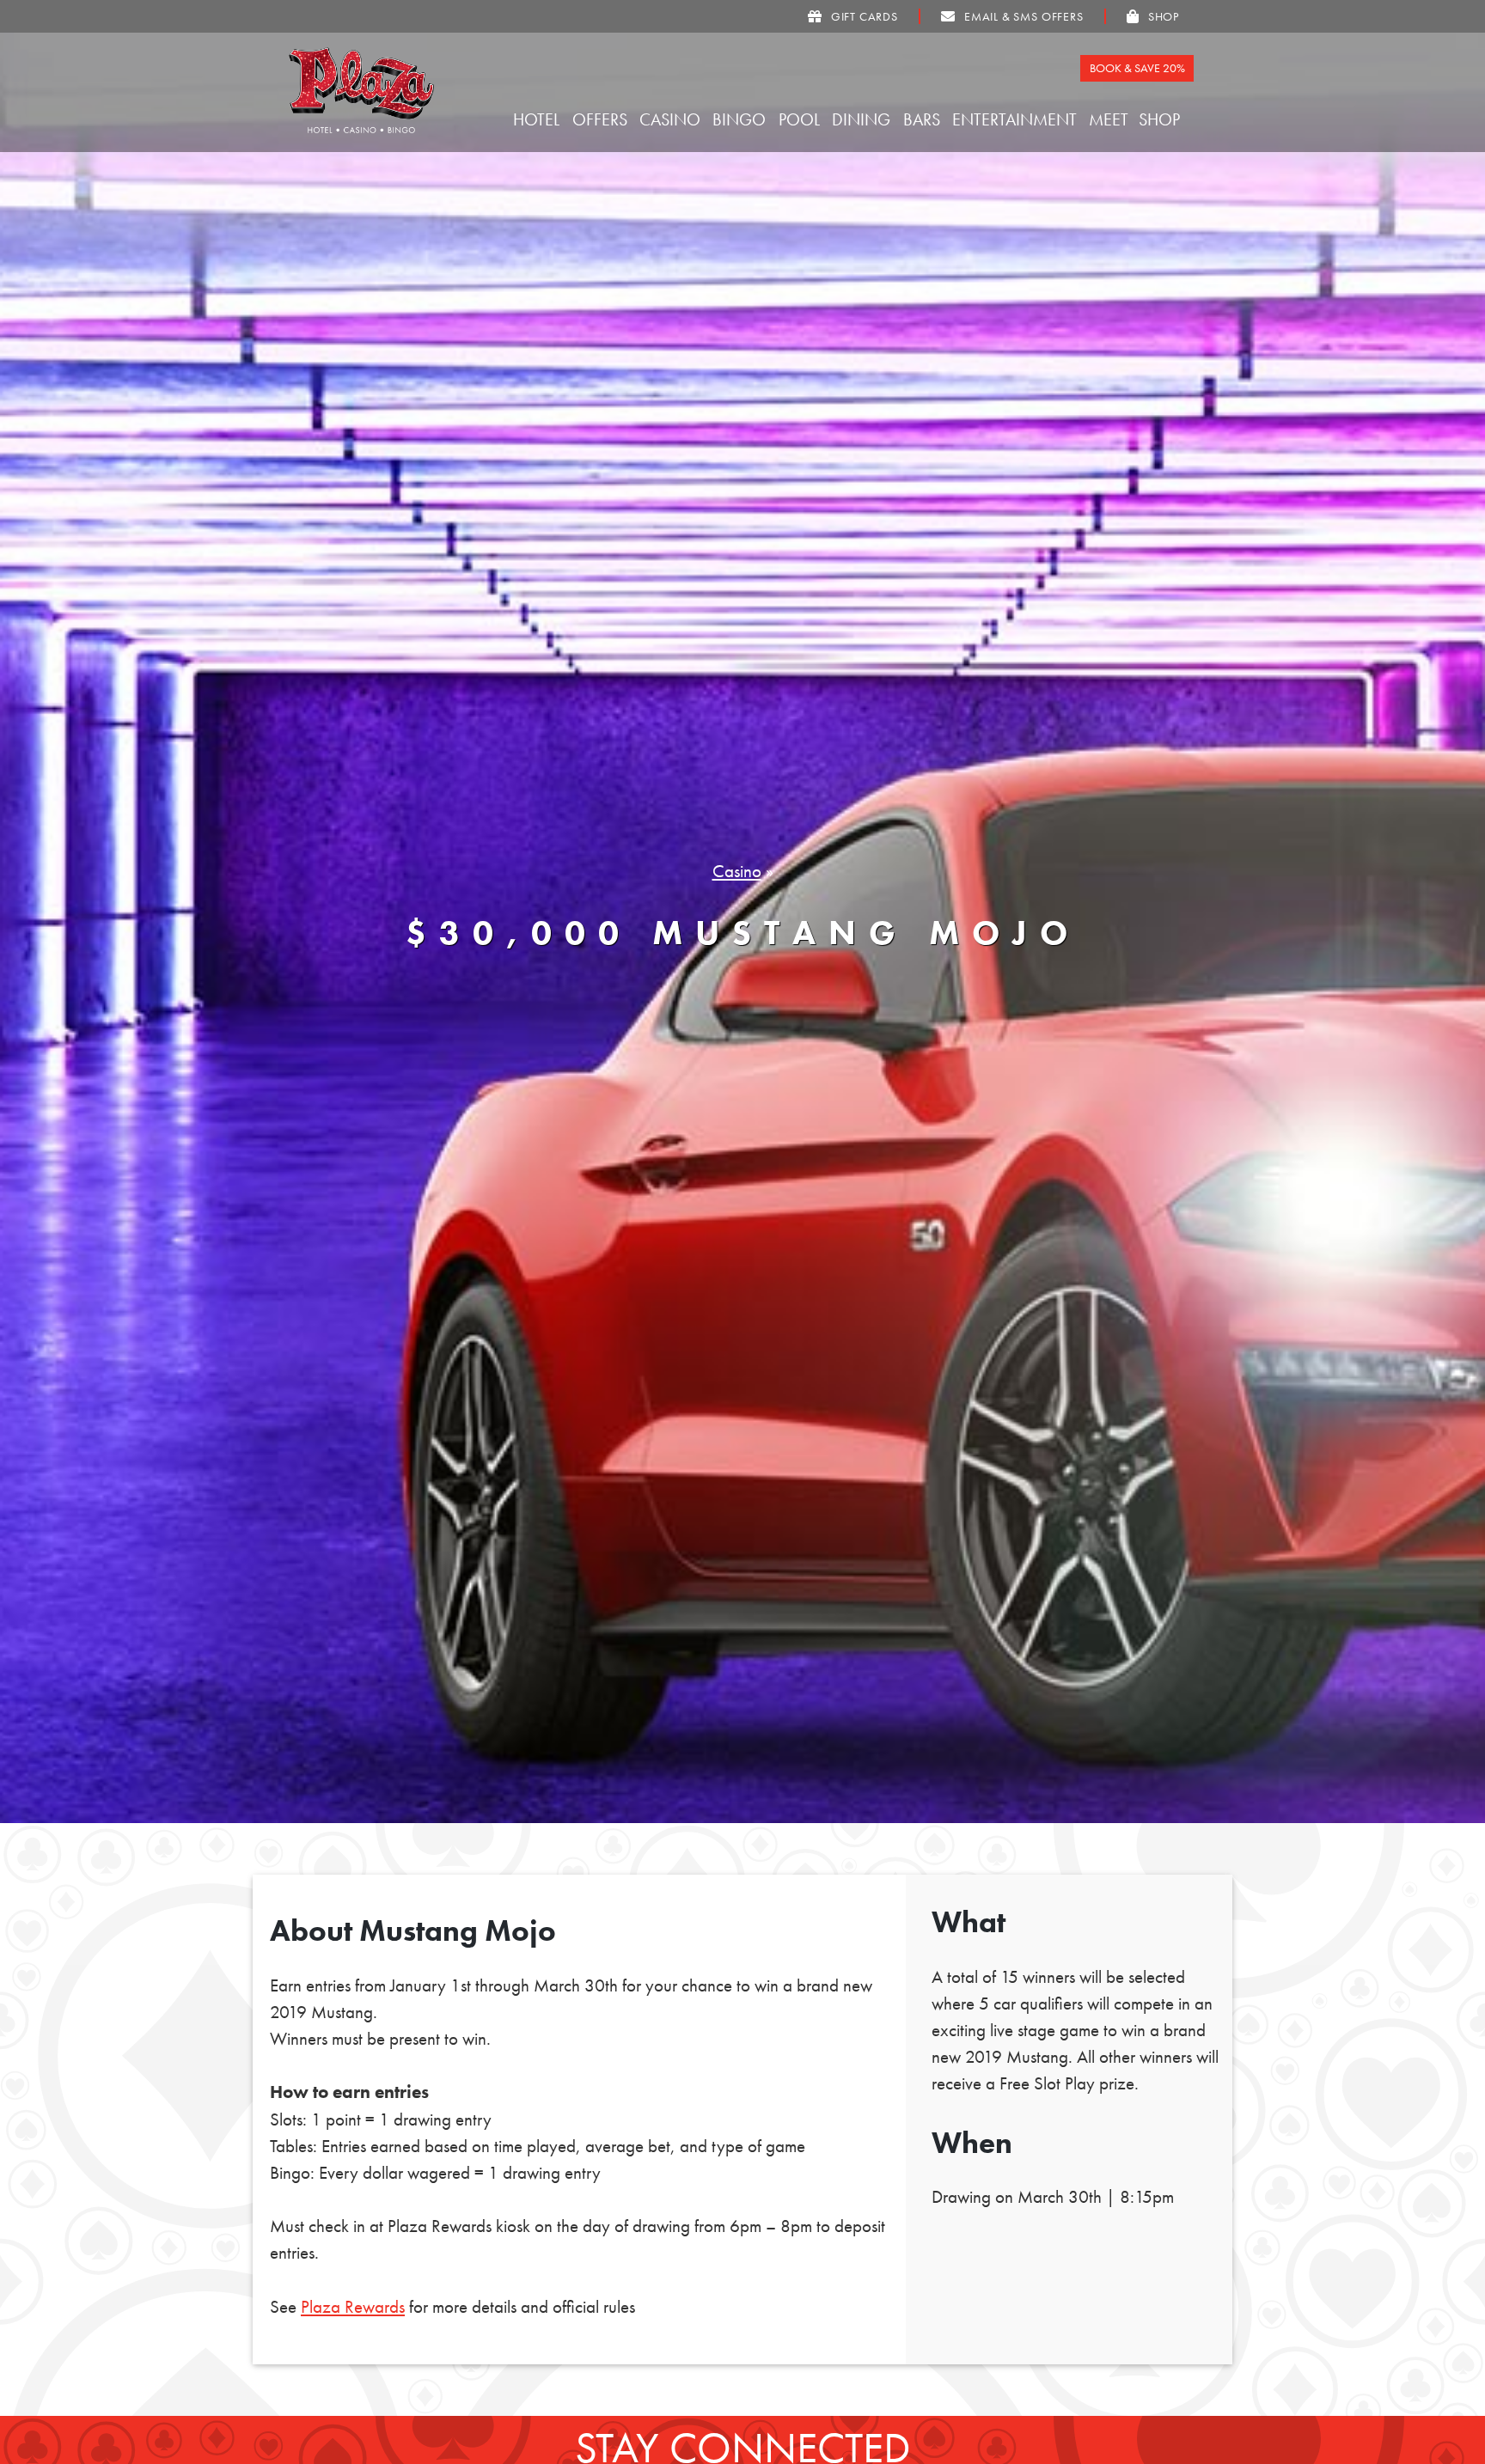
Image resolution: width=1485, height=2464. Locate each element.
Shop (1161, 119)
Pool (801, 119)
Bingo (741, 119)
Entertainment (1017, 119)
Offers (602, 119)
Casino (672, 119)
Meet (1111, 119)
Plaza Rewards (353, 2307)
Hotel (538, 119)
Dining (863, 119)
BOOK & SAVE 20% (1137, 68)
